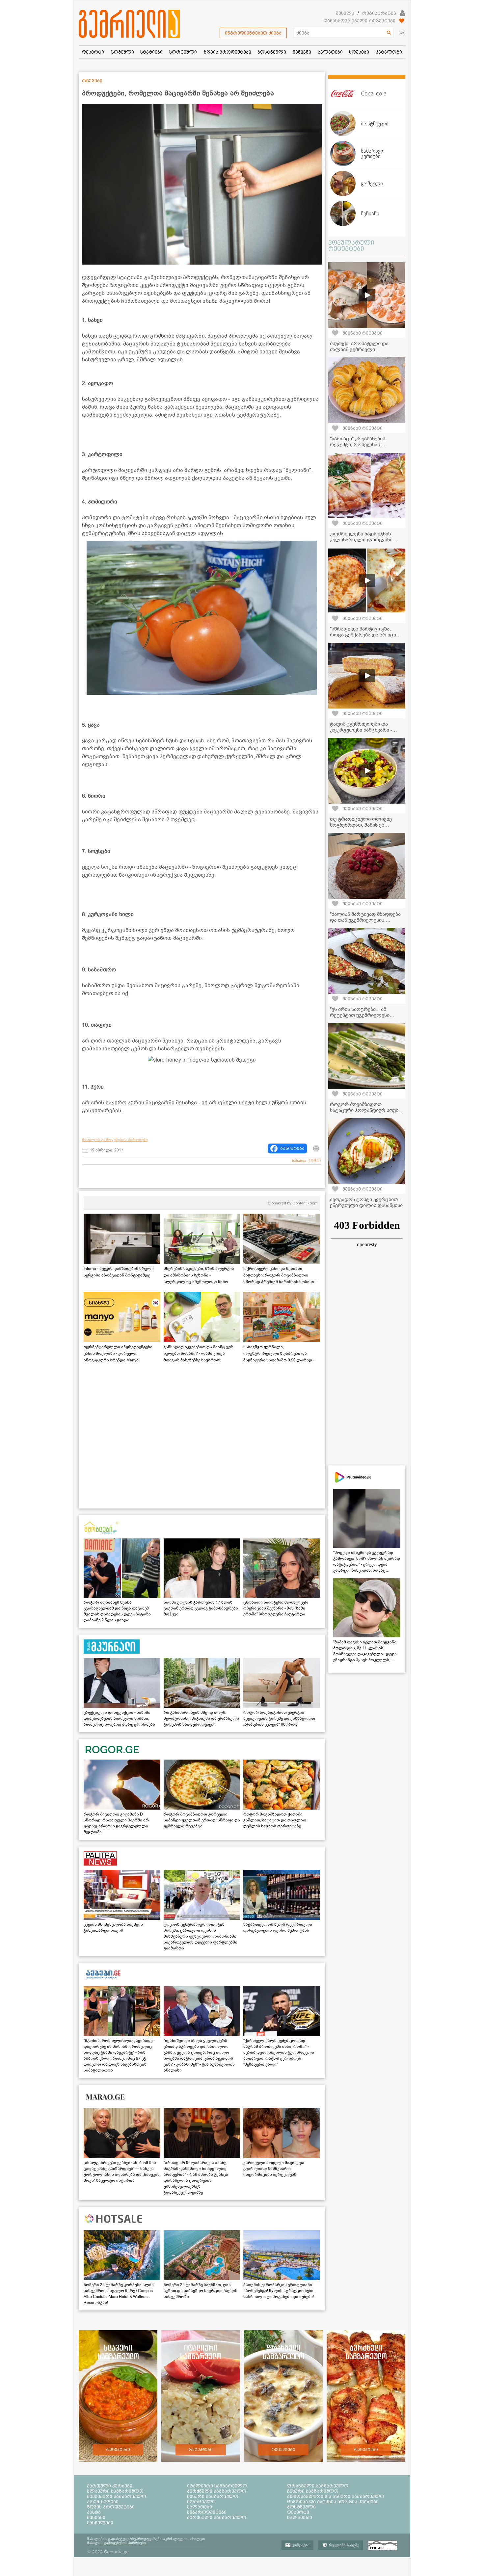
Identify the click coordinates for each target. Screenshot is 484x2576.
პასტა (94, 2512)
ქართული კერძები (110, 2486)
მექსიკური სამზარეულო (117, 2496)
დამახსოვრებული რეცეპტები (359, 21)
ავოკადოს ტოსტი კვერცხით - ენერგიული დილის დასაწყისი (366, 1202)
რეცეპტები (118, 2450)
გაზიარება (292, 1148)
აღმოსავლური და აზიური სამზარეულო (336, 2496)
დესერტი (298, 2512)
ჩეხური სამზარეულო (313, 2491)
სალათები (200, 2507)
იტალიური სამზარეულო (217, 2486)
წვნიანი (96, 2517)
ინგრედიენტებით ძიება (253, 33)
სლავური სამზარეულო (115, 2491)
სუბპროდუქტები (207, 2512)
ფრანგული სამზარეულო (318, 2486)
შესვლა (345, 13)
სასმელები (100, 2523)
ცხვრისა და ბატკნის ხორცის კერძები (333, 2502)
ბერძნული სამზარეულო (217, 2491)
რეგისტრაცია (379, 13)
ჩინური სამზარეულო (213, 2496)
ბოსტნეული (301, 2507)
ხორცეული (201, 2502)
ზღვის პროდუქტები (111, 2507)
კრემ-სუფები (103, 2502)
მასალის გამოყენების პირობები (115, 1140)
